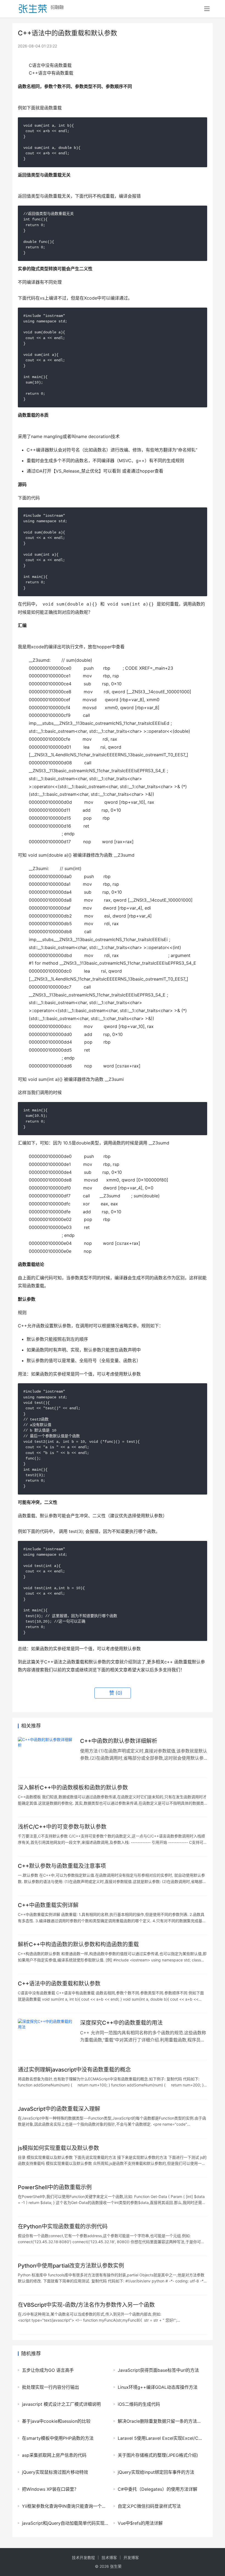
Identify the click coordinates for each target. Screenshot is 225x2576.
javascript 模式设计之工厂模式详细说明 (61, 2404)
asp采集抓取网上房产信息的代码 (54, 2455)
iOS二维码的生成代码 (139, 2404)
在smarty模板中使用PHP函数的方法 (58, 2438)
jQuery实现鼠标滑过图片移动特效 (55, 2472)
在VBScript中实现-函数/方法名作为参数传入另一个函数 (86, 2305)
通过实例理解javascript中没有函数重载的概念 (74, 2070)
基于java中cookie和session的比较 (56, 2421)
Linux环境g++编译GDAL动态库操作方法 (158, 2387)
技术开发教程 (83, 2557)
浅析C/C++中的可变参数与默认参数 (62, 1827)
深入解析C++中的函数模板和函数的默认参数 (73, 1788)
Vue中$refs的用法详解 (140, 2523)
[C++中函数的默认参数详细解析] (46, 1755)
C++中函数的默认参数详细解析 (119, 1741)
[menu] (207, 9)
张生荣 (116, 2566)
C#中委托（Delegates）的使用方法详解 (157, 2489)
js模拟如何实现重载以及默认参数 (58, 2148)
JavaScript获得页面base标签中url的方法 (158, 2370)
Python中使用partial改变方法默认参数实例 (71, 2266)
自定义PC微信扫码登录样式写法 (149, 2506)
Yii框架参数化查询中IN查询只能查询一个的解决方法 (65, 2506)
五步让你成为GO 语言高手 (48, 2370)
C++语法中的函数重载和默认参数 (59, 1984)
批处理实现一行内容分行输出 (50, 2387)
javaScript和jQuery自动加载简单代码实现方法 (65, 2523)
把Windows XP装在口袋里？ (50, 2489)
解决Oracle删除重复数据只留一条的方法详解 (161, 2421)
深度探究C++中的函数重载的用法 (121, 2023)
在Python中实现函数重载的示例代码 (63, 2226)
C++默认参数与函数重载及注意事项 (62, 1866)
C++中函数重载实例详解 (48, 1905)
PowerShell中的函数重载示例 (55, 2187)
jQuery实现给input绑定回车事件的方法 (156, 2472)
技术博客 (109, 2557)
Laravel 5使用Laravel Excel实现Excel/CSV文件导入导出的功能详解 (161, 2438)
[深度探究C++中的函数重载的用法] (46, 2036)
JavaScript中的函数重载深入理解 (59, 2109)
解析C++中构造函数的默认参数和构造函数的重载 (78, 1944)
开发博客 (131, 2557)
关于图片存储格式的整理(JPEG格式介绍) (158, 2455)
